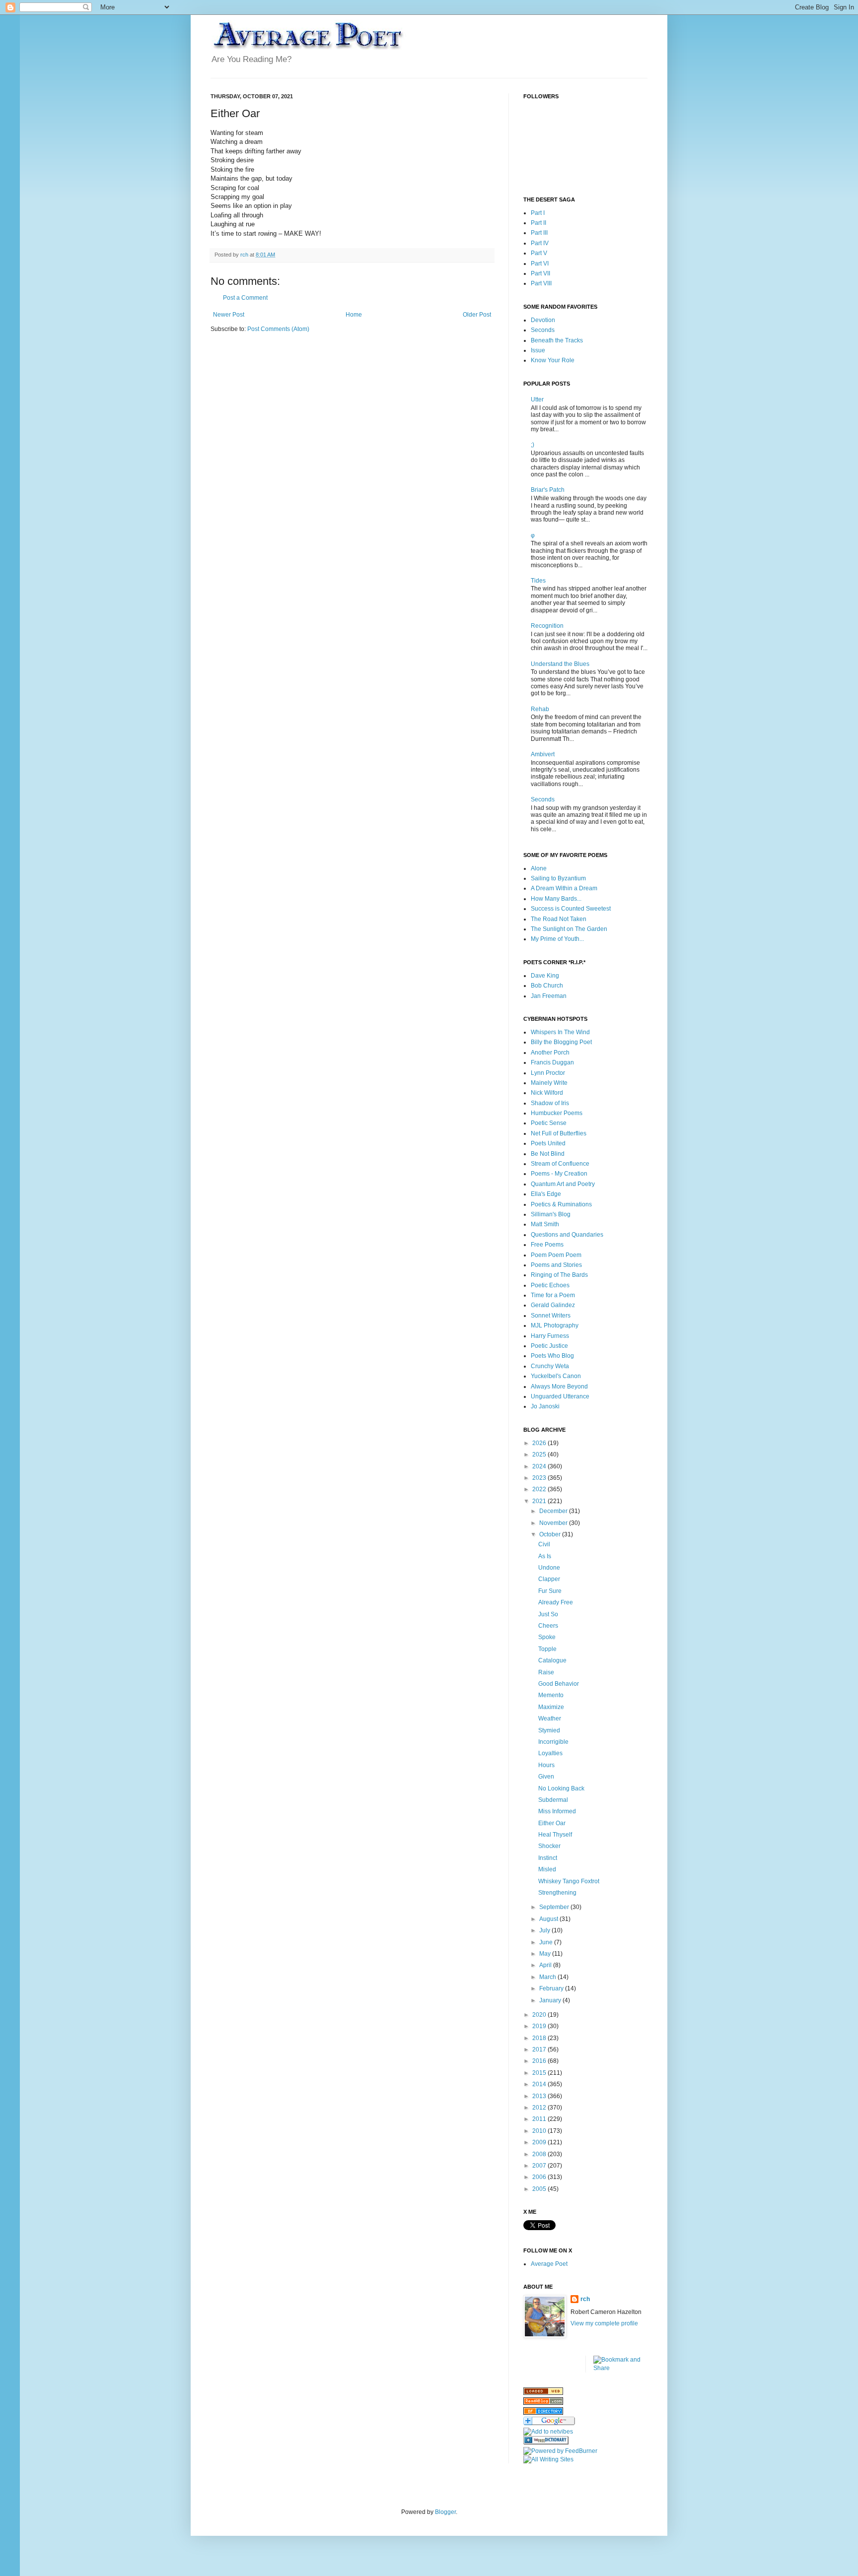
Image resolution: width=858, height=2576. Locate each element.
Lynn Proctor (548, 1073)
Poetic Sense (549, 1123)
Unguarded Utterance (560, 1396)
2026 (540, 1443)
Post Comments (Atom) (278, 329)
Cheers (548, 1626)
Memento (551, 1695)
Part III (539, 233)
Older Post (477, 315)
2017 (540, 2049)
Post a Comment (245, 298)
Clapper (549, 1579)
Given (546, 1777)
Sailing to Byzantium (558, 878)
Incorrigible (553, 1742)
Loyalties (550, 1753)
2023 (540, 1478)
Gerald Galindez (553, 1305)
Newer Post (229, 315)
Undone (549, 1568)
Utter (537, 399)
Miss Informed (557, 1811)
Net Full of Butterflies (559, 1133)
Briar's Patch (548, 490)
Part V (539, 253)
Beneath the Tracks (557, 340)
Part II (538, 223)
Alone (539, 868)
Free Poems (547, 1245)
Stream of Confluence (560, 1164)
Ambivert (543, 754)
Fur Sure (550, 1591)
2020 (540, 2015)
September (555, 1907)
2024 (540, 1466)
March (548, 1977)
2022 (540, 1489)
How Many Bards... (556, 899)
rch (585, 2299)
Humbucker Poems (557, 1113)
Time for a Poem (553, 1295)
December (554, 1511)
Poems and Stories (556, 1265)
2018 (540, 2038)
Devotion (543, 320)
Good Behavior (559, 1684)
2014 (540, 2084)
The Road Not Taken (559, 919)
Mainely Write (549, 1083)
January (551, 2000)
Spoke (547, 1637)
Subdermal (553, 1800)
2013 (540, 2096)
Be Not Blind (548, 1154)
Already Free (556, 1602)
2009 (540, 2142)
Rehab (540, 709)
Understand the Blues (560, 664)
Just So (548, 1614)
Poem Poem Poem (556, 1255)
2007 (540, 2166)
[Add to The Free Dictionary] (546, 2443)
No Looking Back (561, 1788)
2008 (540, 2154)
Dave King (545, 976)
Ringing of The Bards (559, 1275)
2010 (540, 2131)
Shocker (549, 1846)
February (552, 1988)
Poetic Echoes (550, 1285)
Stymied (549, 1730)
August (549, 1919)
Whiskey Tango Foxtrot (569, 1881)
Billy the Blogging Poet (561, 1042)
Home (354, 315)
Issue (538, 350)
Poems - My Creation (559, 1174)
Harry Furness (550, 1336)
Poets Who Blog (552, 1356)
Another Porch (550, 1053)
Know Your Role (553, 360)
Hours (546, 1765)
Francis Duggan (552, 1062)
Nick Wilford (547, 1093)
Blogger (445, 2512)
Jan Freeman (549, 996)
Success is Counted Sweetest (571, 909)
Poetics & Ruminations (561, 1204)
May (546, 1954)
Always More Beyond (559, 1387)
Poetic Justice (549, 1346)
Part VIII (541, 283)
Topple (547, 1649)
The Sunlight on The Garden (569, 929)
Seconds (543, 330)
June (547, 1942)
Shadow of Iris (550, 1103)
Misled (547, 1869)
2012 (540, 2108)
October (551, 1534)
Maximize (551, 1707)
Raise (546, 1672)
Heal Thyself (555, 1835)
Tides (538, 581)
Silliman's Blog (551, 1214)
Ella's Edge (546, 1194)
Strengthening (557, 1893)
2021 (540, 1501)
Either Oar (552, 1823)
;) (533, 445)
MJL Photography (555, 1325)
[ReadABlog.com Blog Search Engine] (543, 2403)
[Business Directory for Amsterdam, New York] (543, 2393)
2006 (540, 2177)
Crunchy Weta (550, 1366)
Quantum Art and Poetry (563, 1184)
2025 (540, 1454)
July (545, 1930)
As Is (545, 1556)
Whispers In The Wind (560, 1032)
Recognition (547, 626)
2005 (540, 2189)
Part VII (540, 273)
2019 (540, 2026)
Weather (550, 1718)
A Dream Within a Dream (564, 888)
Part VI (540, 264)
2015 (540, 2073)
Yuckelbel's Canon (556, 1376)
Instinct (548, 1858)
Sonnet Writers (551, 1316)
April (546, 1965)
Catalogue (552, 1660)
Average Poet (549, 2264)
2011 (540, 2119)
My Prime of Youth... (557, 939)
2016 (540, 2061)
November (554, 1523)
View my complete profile (604, 2323)
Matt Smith (545, 1224)
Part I (538, 213)
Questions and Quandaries (567, 1235)
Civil (544, 1544)
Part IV (540, 243)
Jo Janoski (545, 1406)
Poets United (548, 1143)
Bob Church (547, 986)
